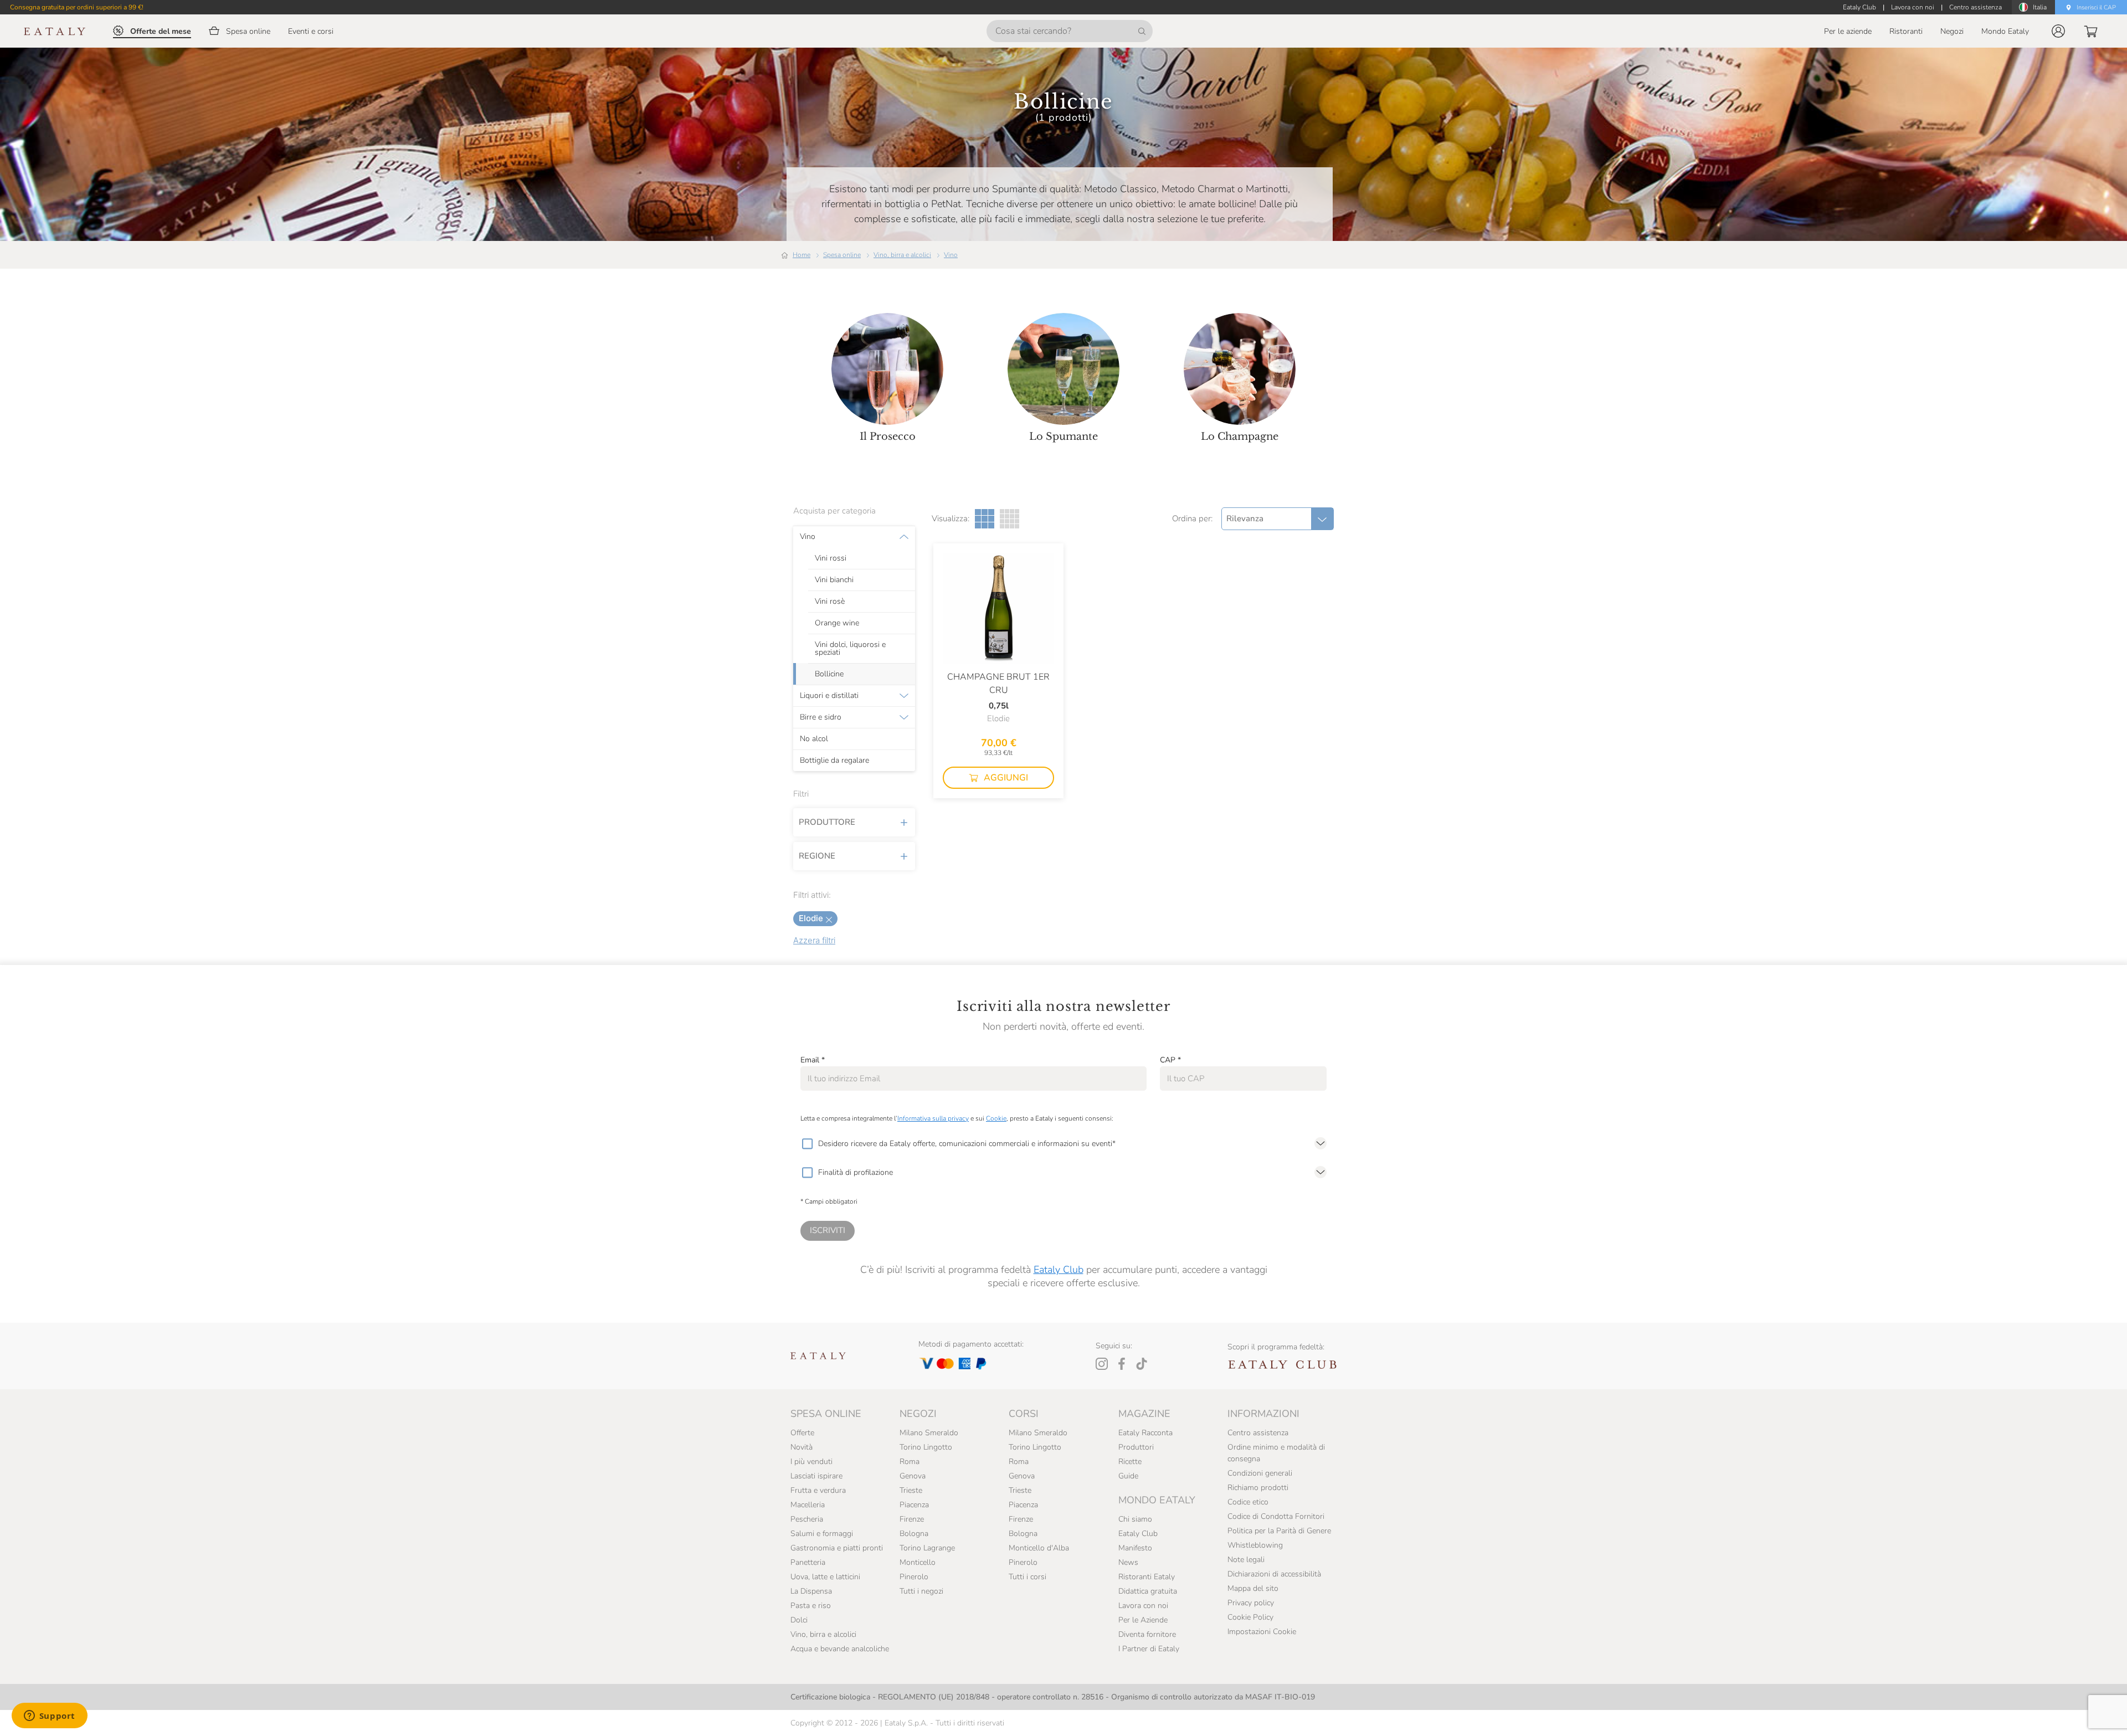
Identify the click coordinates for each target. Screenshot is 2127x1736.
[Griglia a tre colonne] (985, 519)
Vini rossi (831, 558)
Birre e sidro (821, 717)
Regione (817, 856)
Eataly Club (1059, 1270)
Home (802, 255)
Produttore (827, 822)
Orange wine (837, 623)
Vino (951, 255)
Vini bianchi (834, 580)
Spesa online (842, 255)
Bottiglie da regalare (834, 761)
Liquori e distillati (829, 696)
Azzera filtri (814, 940)
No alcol (814, 739)
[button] (2058, 31)
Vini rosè (830, 602)
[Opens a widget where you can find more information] (49, 1717)
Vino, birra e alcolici (902, 255)
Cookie (996, 1118)
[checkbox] (807, 1144)
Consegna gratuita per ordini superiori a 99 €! (77, 7)
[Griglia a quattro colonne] (1009, 519)
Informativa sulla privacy (933, 1118)
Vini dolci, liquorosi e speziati (850, 649)
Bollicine (829, 674)
